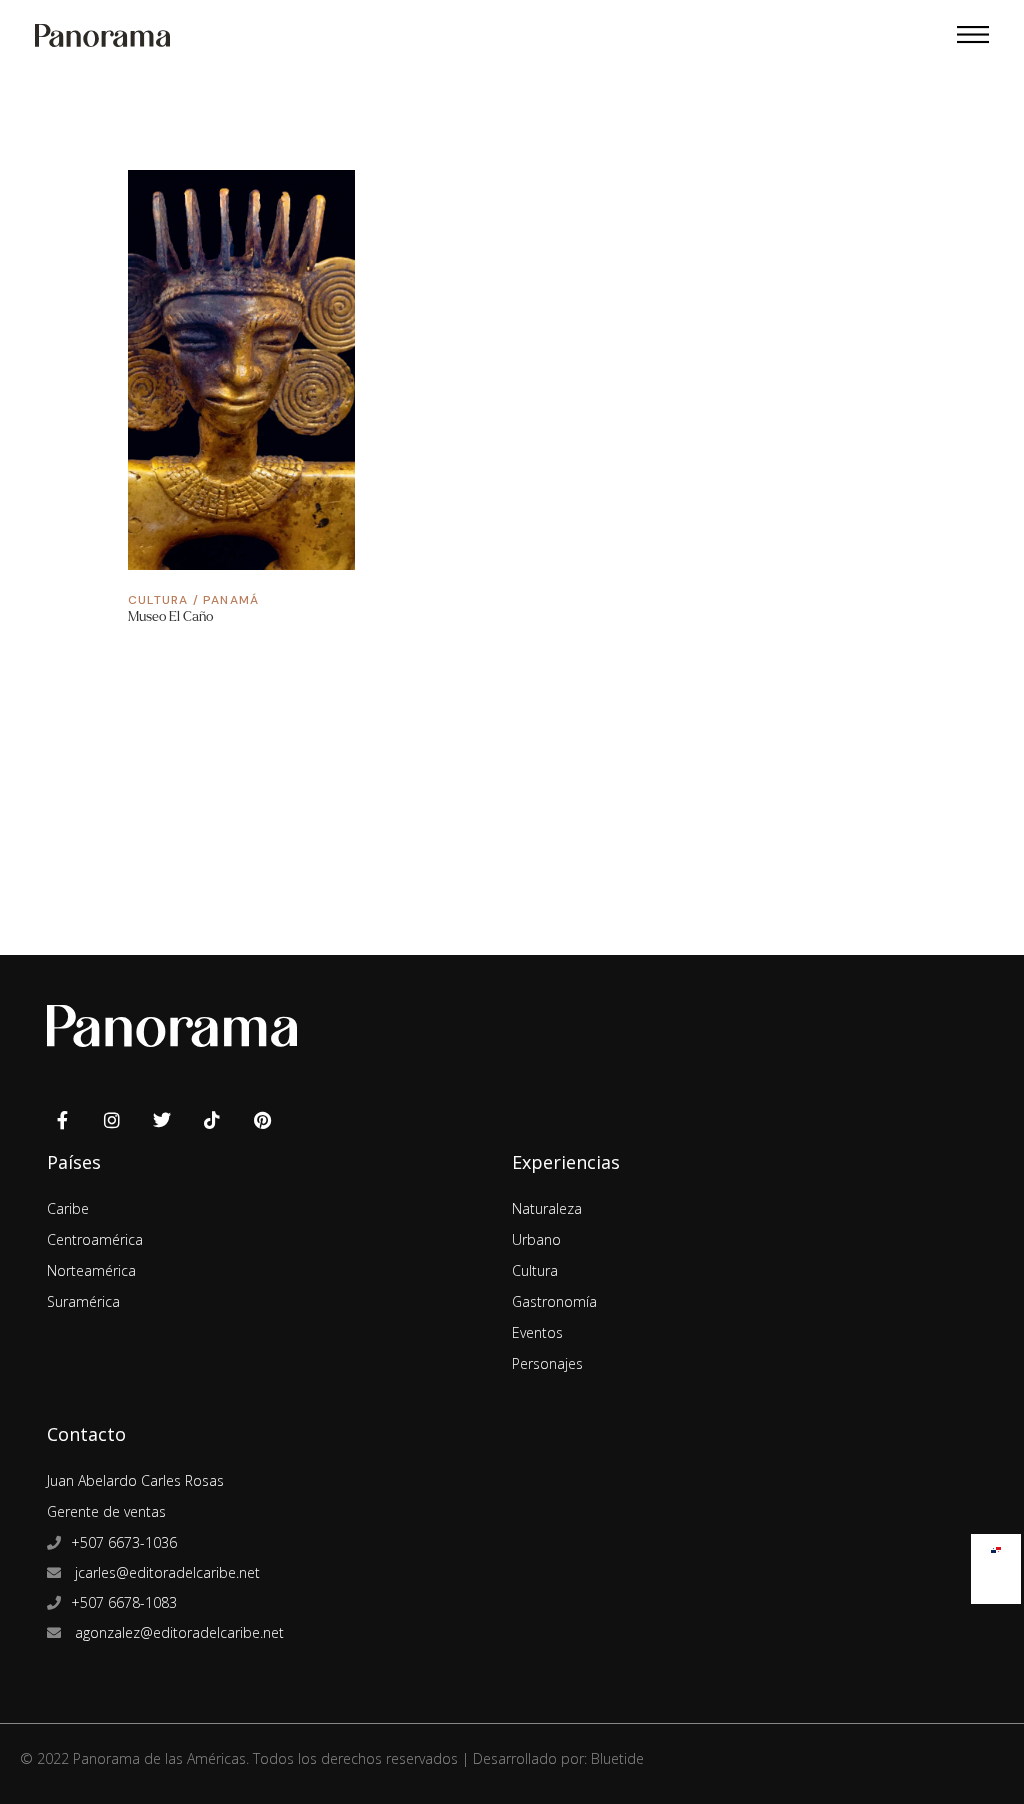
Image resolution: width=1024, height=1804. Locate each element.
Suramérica (83, 1301)
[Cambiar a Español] (996, 1545)
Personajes (547, 1363)
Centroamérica (95, 1239)
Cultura (158, 600)
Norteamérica (91, 1270)
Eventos (537, 1332)
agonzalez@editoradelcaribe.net (177, 1632)
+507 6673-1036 (124, 1542)
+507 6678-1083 (124, 1602)
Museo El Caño (170, 616)
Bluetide (617, 1758)
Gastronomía (554, 1301)
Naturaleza (547, 1208)
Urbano (536, 1239)
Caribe (68, 1208)
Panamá (231, 600)
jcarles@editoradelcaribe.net (165, 1572)
